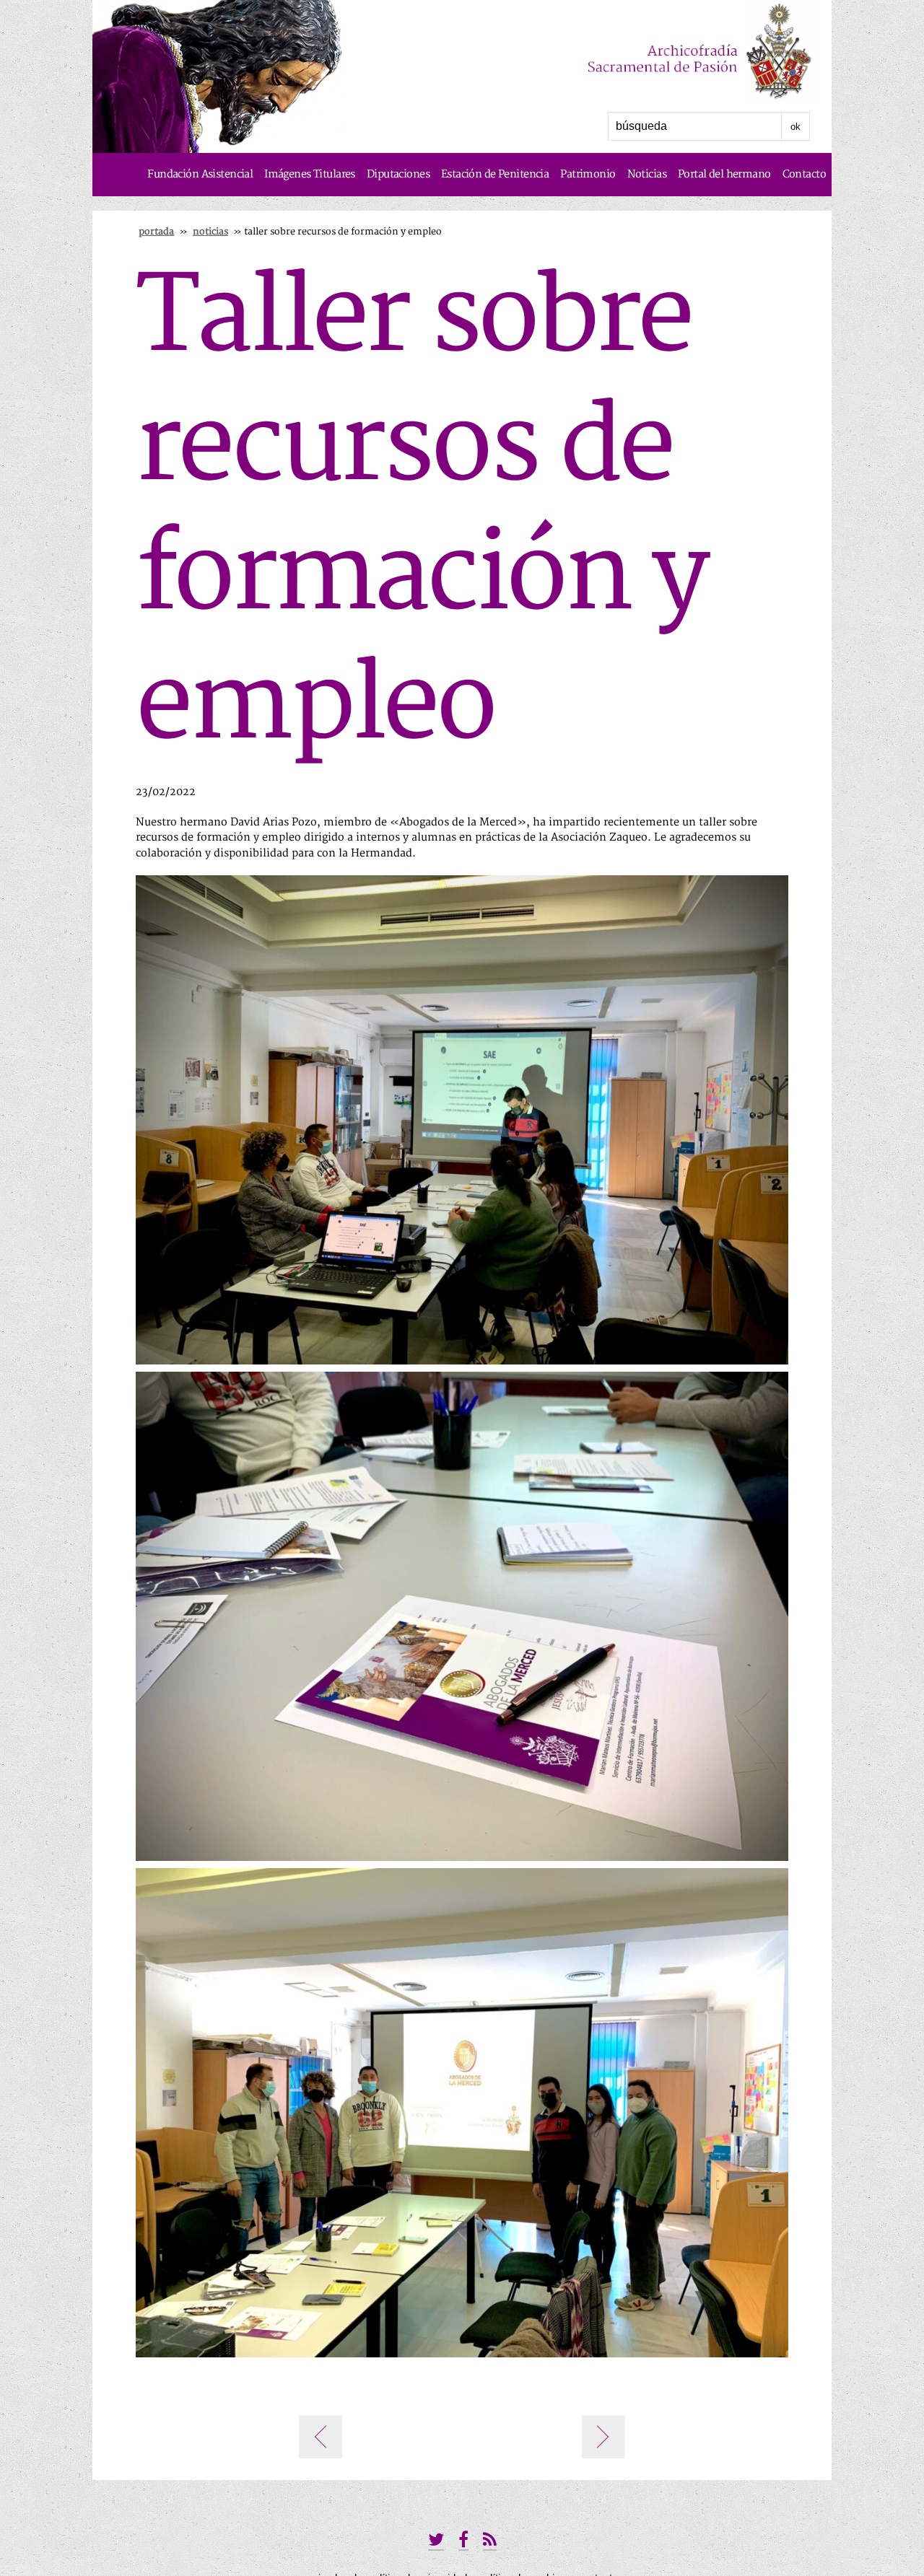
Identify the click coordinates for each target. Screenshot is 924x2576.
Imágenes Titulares (310, 174)
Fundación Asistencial (200, 174)
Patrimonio (588, 174)
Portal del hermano (724, 174)
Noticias (647, 174)
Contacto (804, 174)
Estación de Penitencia (495, 174)
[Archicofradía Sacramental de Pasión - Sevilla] (668, 53)
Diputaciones (398, 174)
